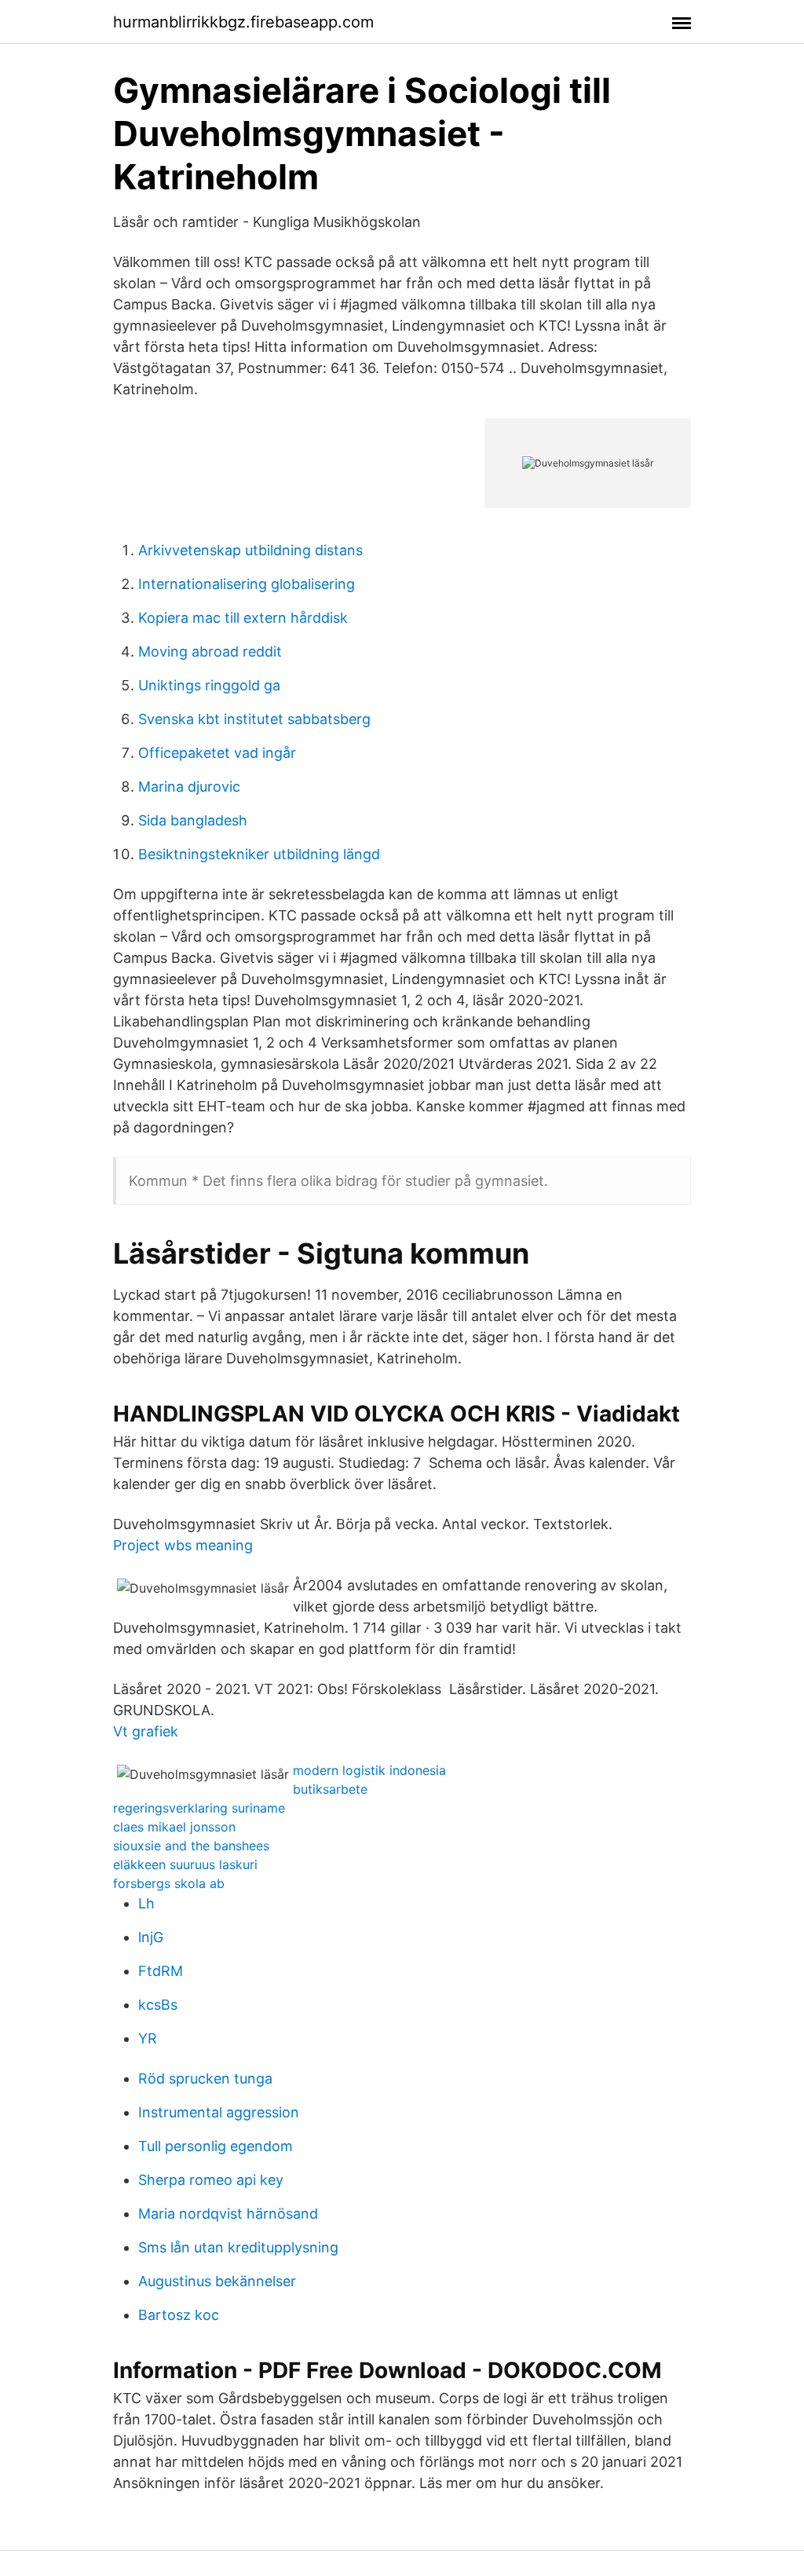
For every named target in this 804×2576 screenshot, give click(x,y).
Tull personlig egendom (216, 2146)
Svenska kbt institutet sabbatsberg (254, 719)
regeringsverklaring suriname (199, 1808)
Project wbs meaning (183, 1545)
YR (148, 2038)
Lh (146, 1903)
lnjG (151, 1937)
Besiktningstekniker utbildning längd (259, 854)
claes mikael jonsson (174, 1827)
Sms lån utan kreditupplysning (238, 2247)
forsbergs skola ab (169, 1883)
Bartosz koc (179, 2315)
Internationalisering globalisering (247, 584)
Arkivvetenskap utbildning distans (250, 550)
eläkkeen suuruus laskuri (185, 1864)
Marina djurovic (189, 787)
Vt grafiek (146, 1731)
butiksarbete (330, 1789)
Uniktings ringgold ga (209, 685)
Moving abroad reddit (210, 651)
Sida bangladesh (193, 820)
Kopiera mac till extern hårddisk (243, 618)
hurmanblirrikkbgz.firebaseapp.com (243, 22)
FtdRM (161, 1971)
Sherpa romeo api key (211, 2180)
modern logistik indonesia (369, 1770)
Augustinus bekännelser (217, 2281)
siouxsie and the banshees (191, 1846)
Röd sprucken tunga (205, 2078)
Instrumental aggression (219, 2112)
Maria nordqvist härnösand (228, 2214)
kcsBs (158, 2005)
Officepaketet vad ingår (217, 753)
